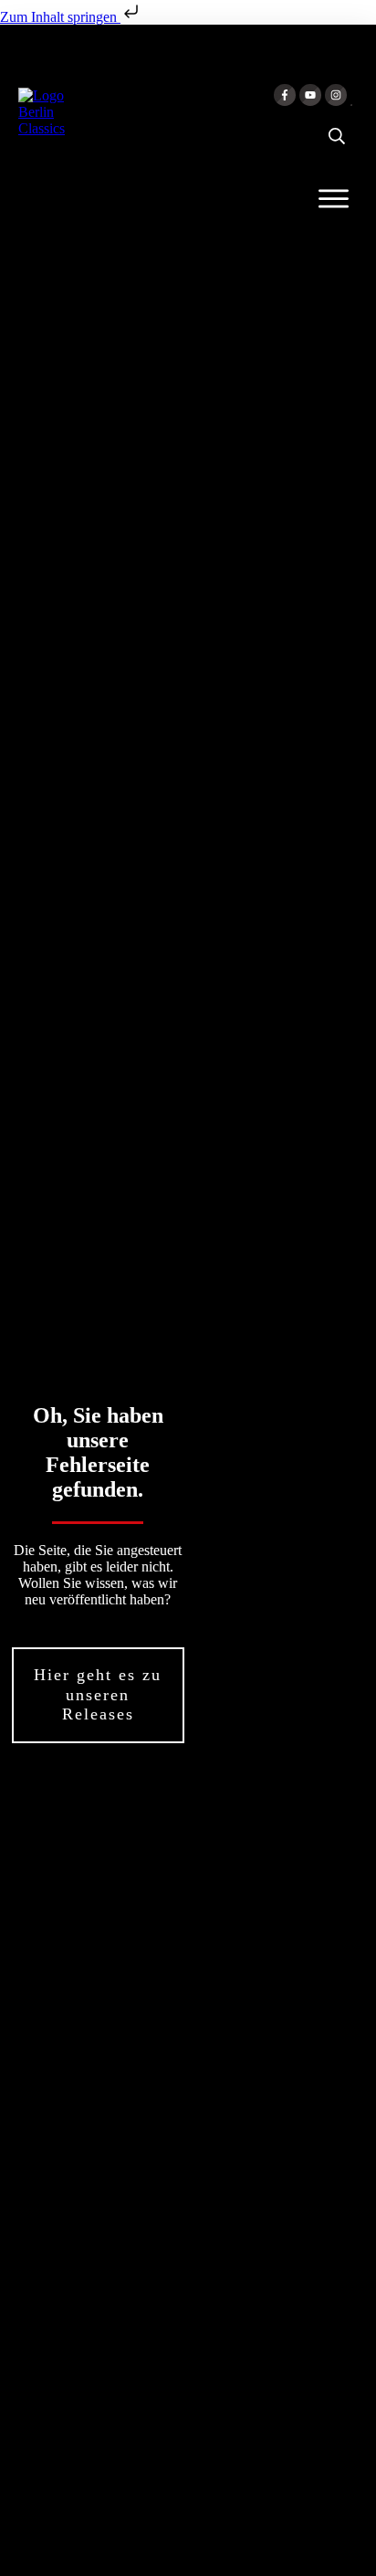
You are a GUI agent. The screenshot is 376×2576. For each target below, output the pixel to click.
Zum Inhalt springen (60, 17)
